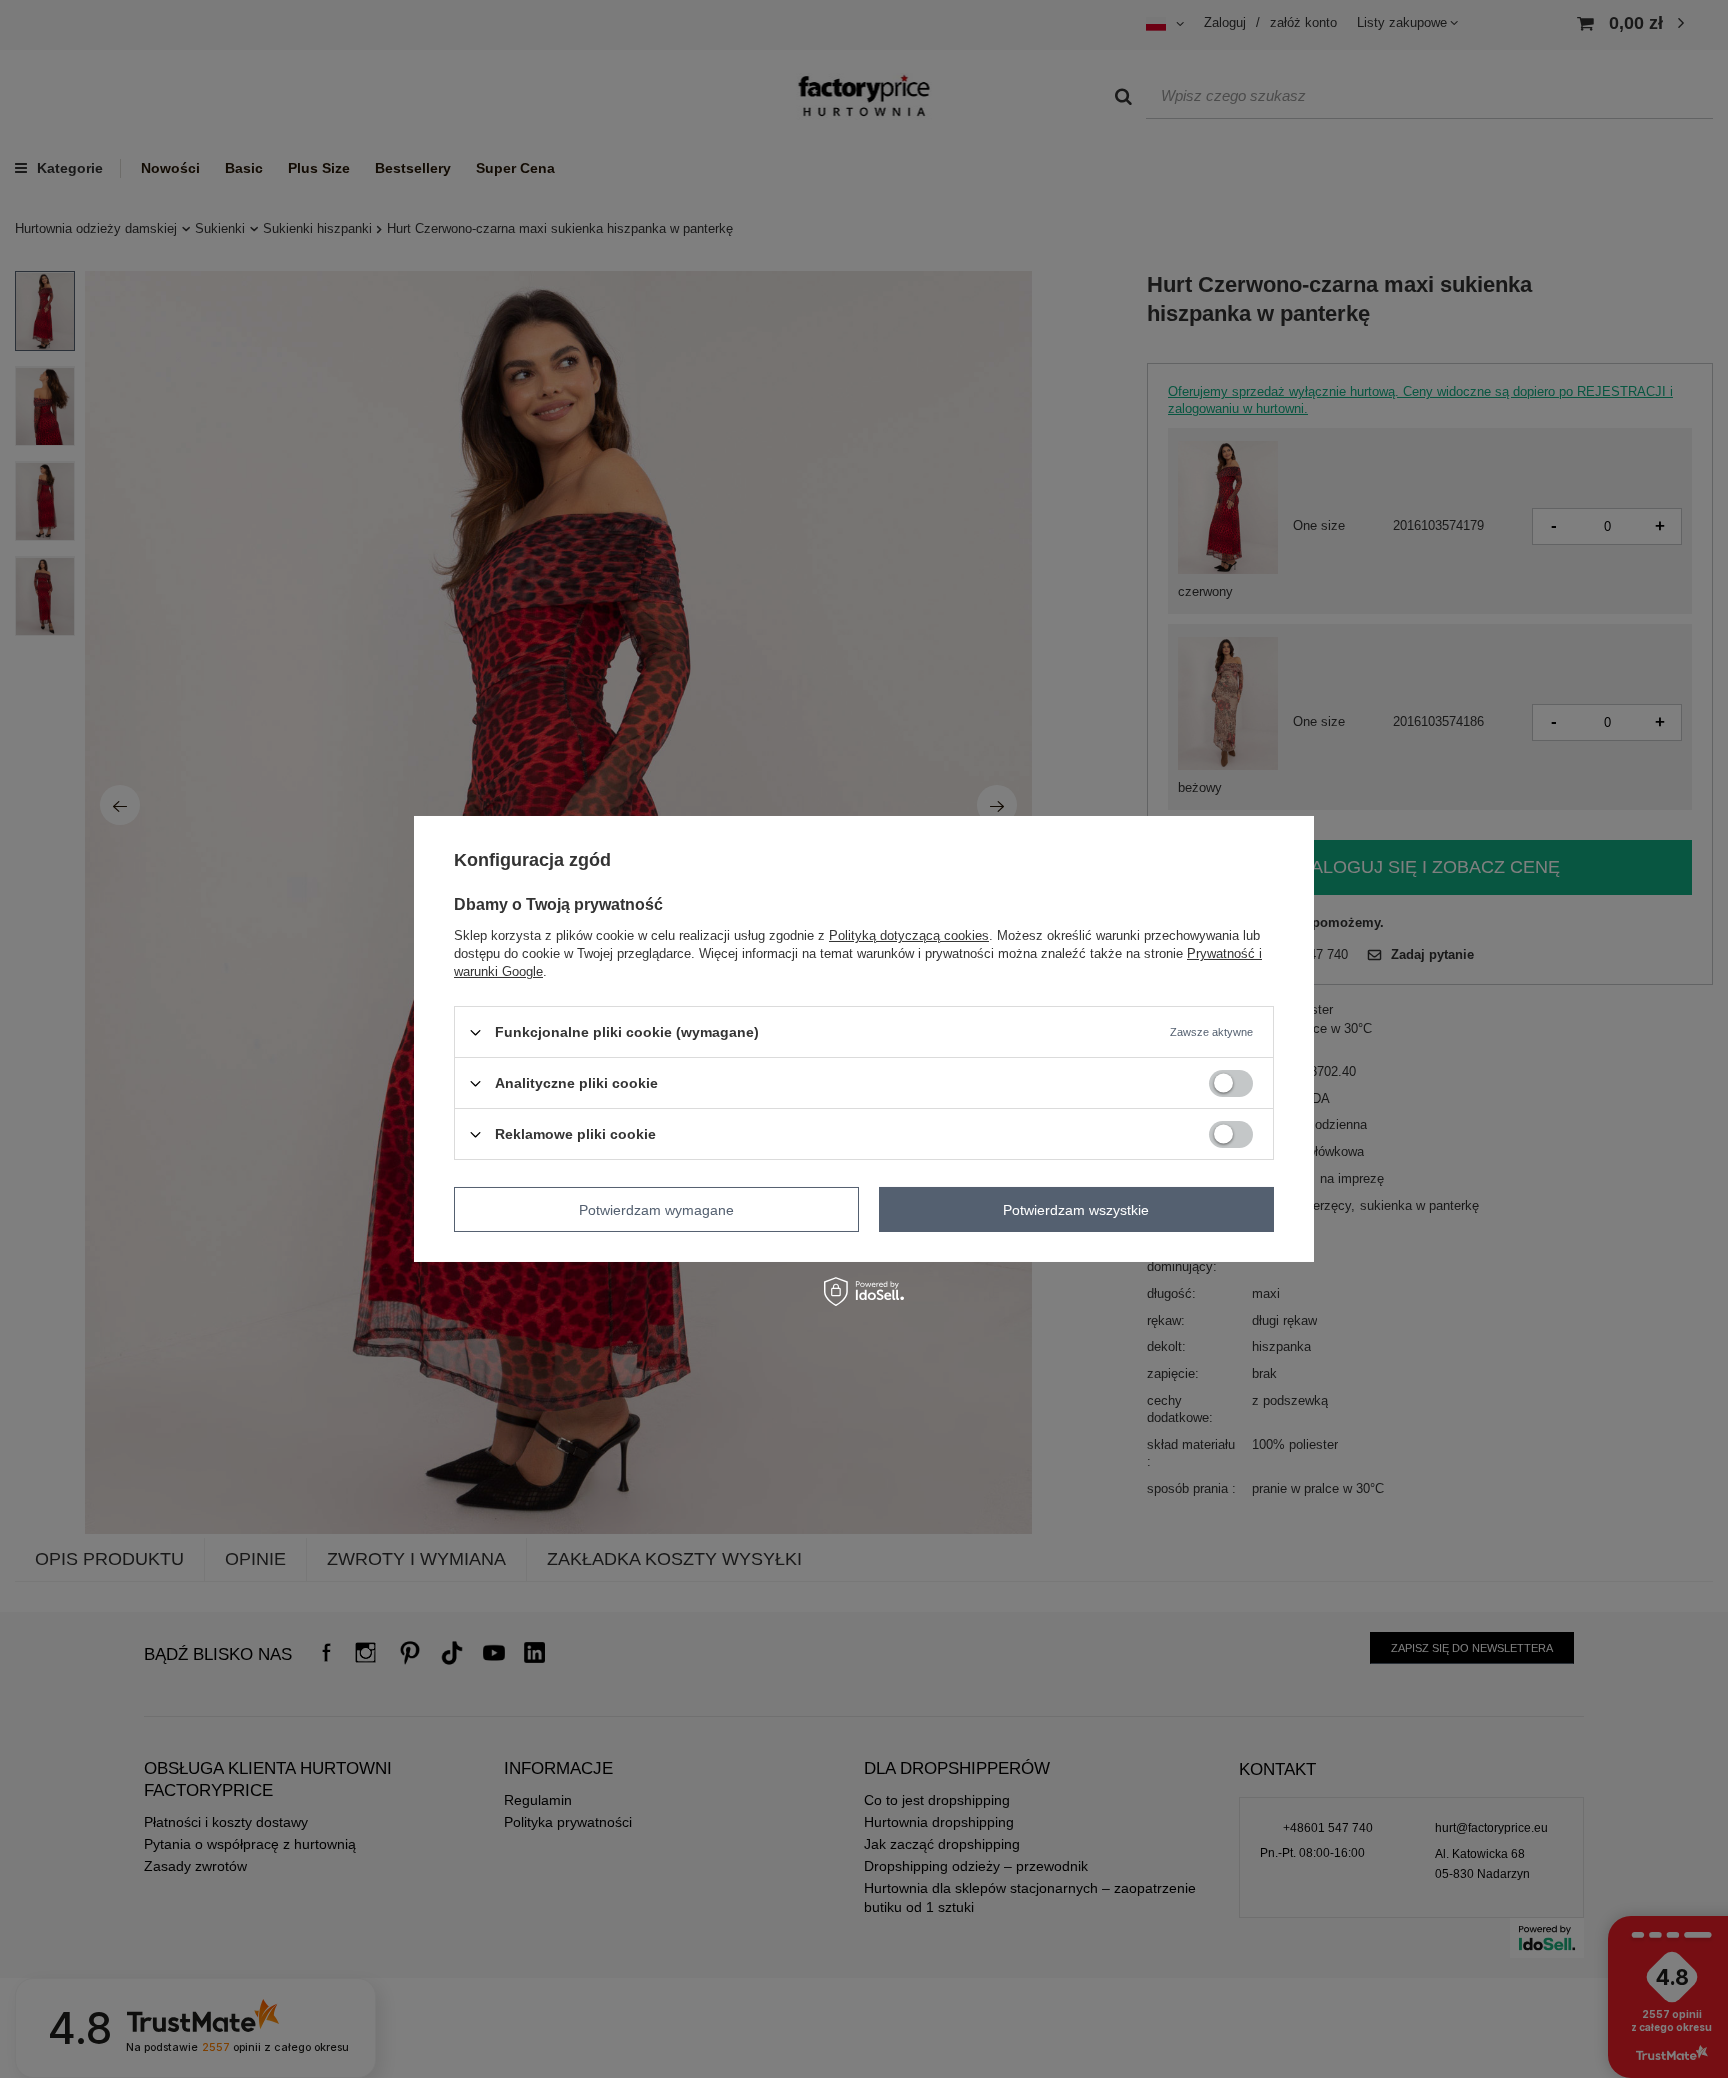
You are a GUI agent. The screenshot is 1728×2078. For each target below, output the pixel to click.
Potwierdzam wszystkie (1076, 1209)
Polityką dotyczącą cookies (909, 935)
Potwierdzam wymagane (656, 1209)
